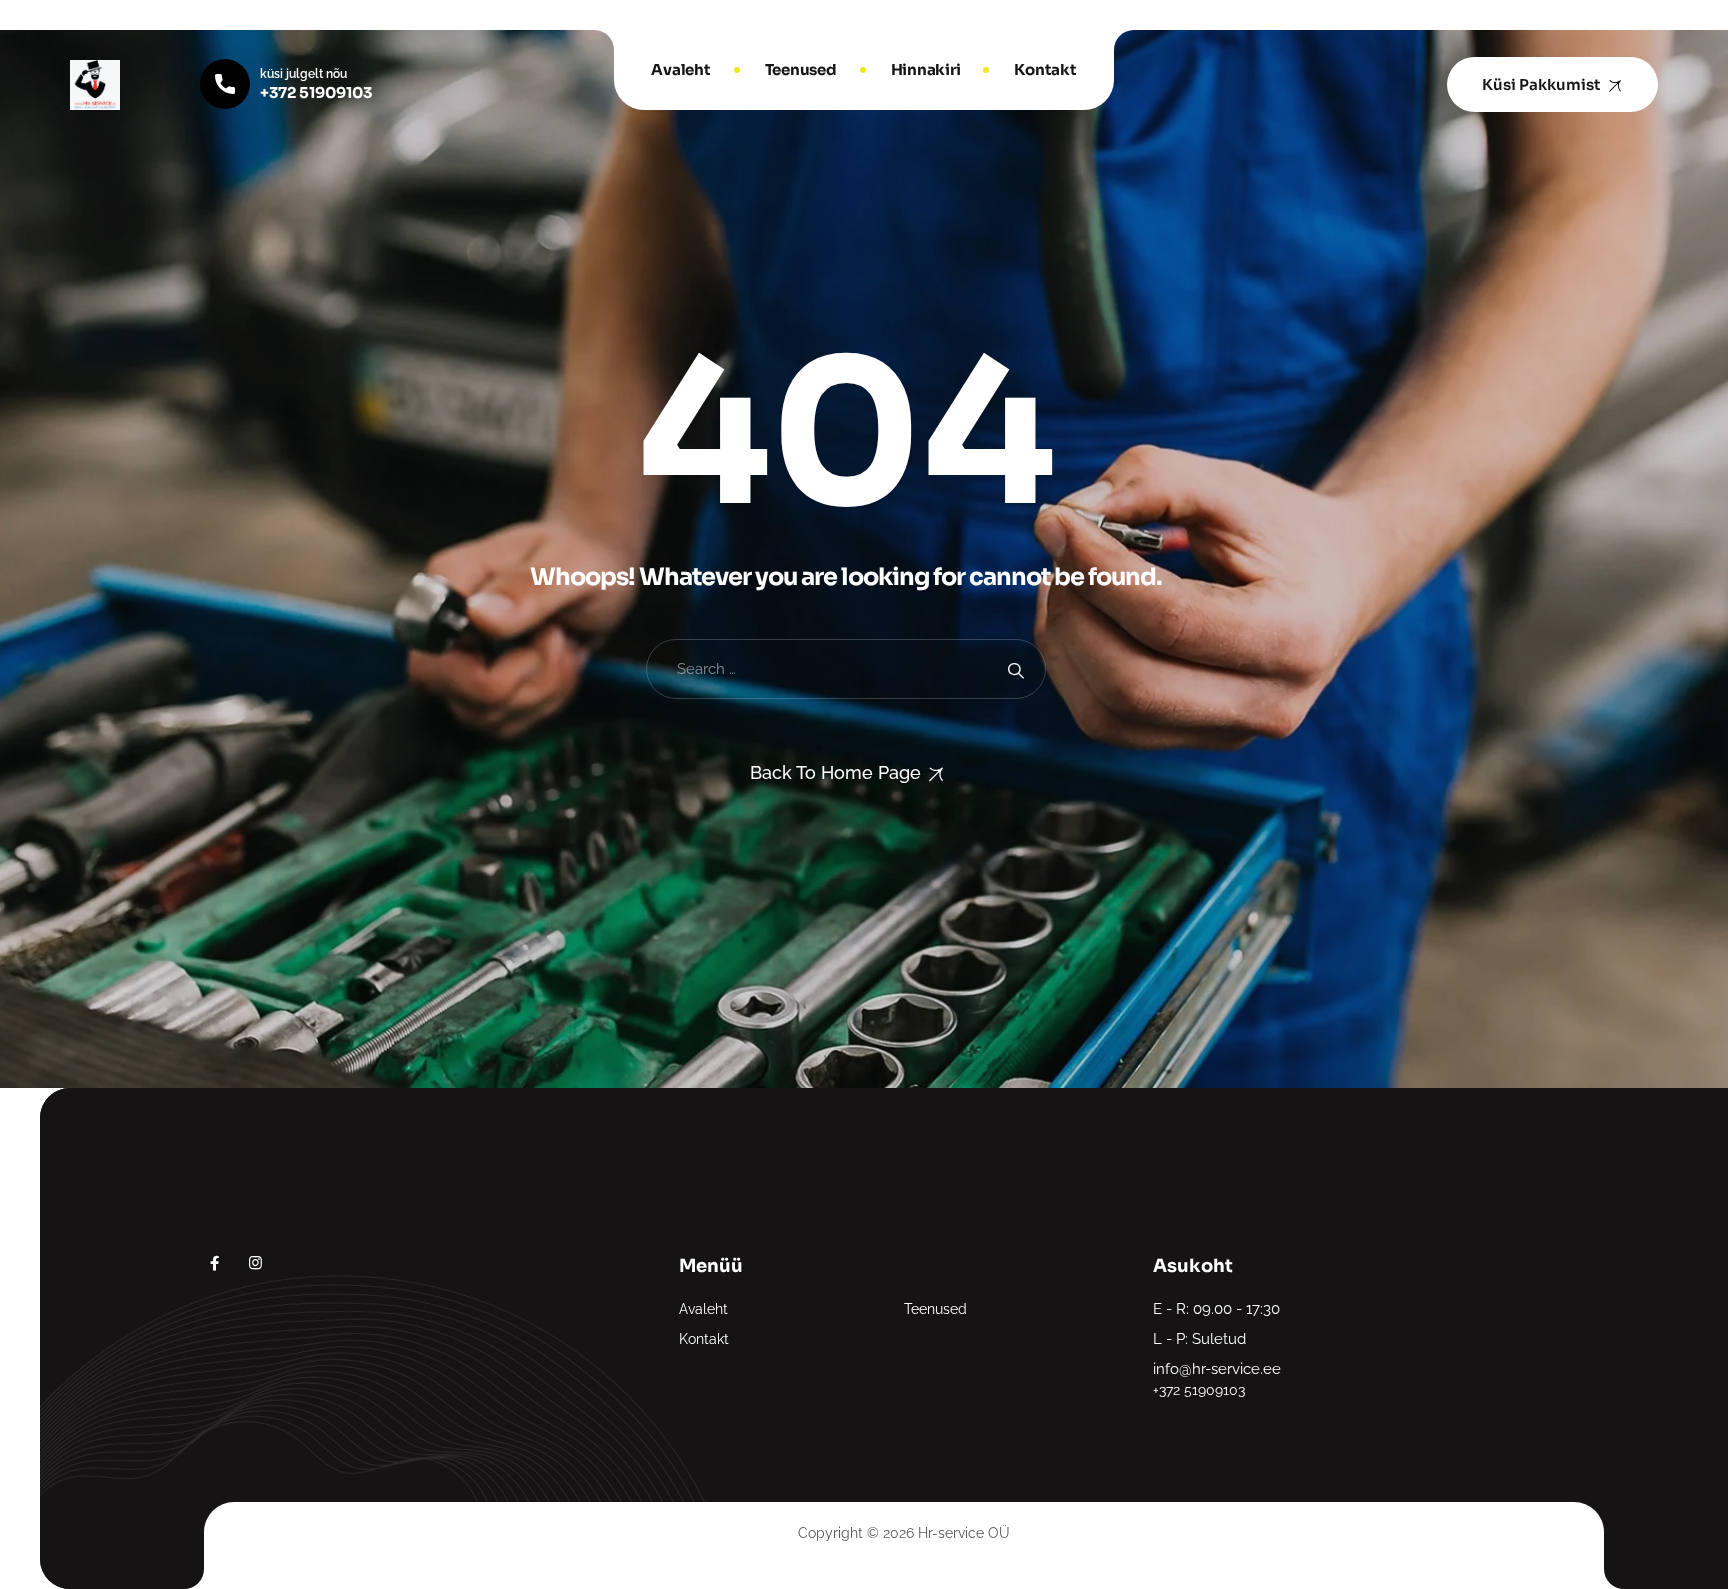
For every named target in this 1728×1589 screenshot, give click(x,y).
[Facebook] (214, 1263)
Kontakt (1045, 69)
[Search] (1015, 669)
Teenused (801, 69)
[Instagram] (255, 1263)
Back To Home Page (835, 772)
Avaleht (680, 69)
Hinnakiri (926, 69)
